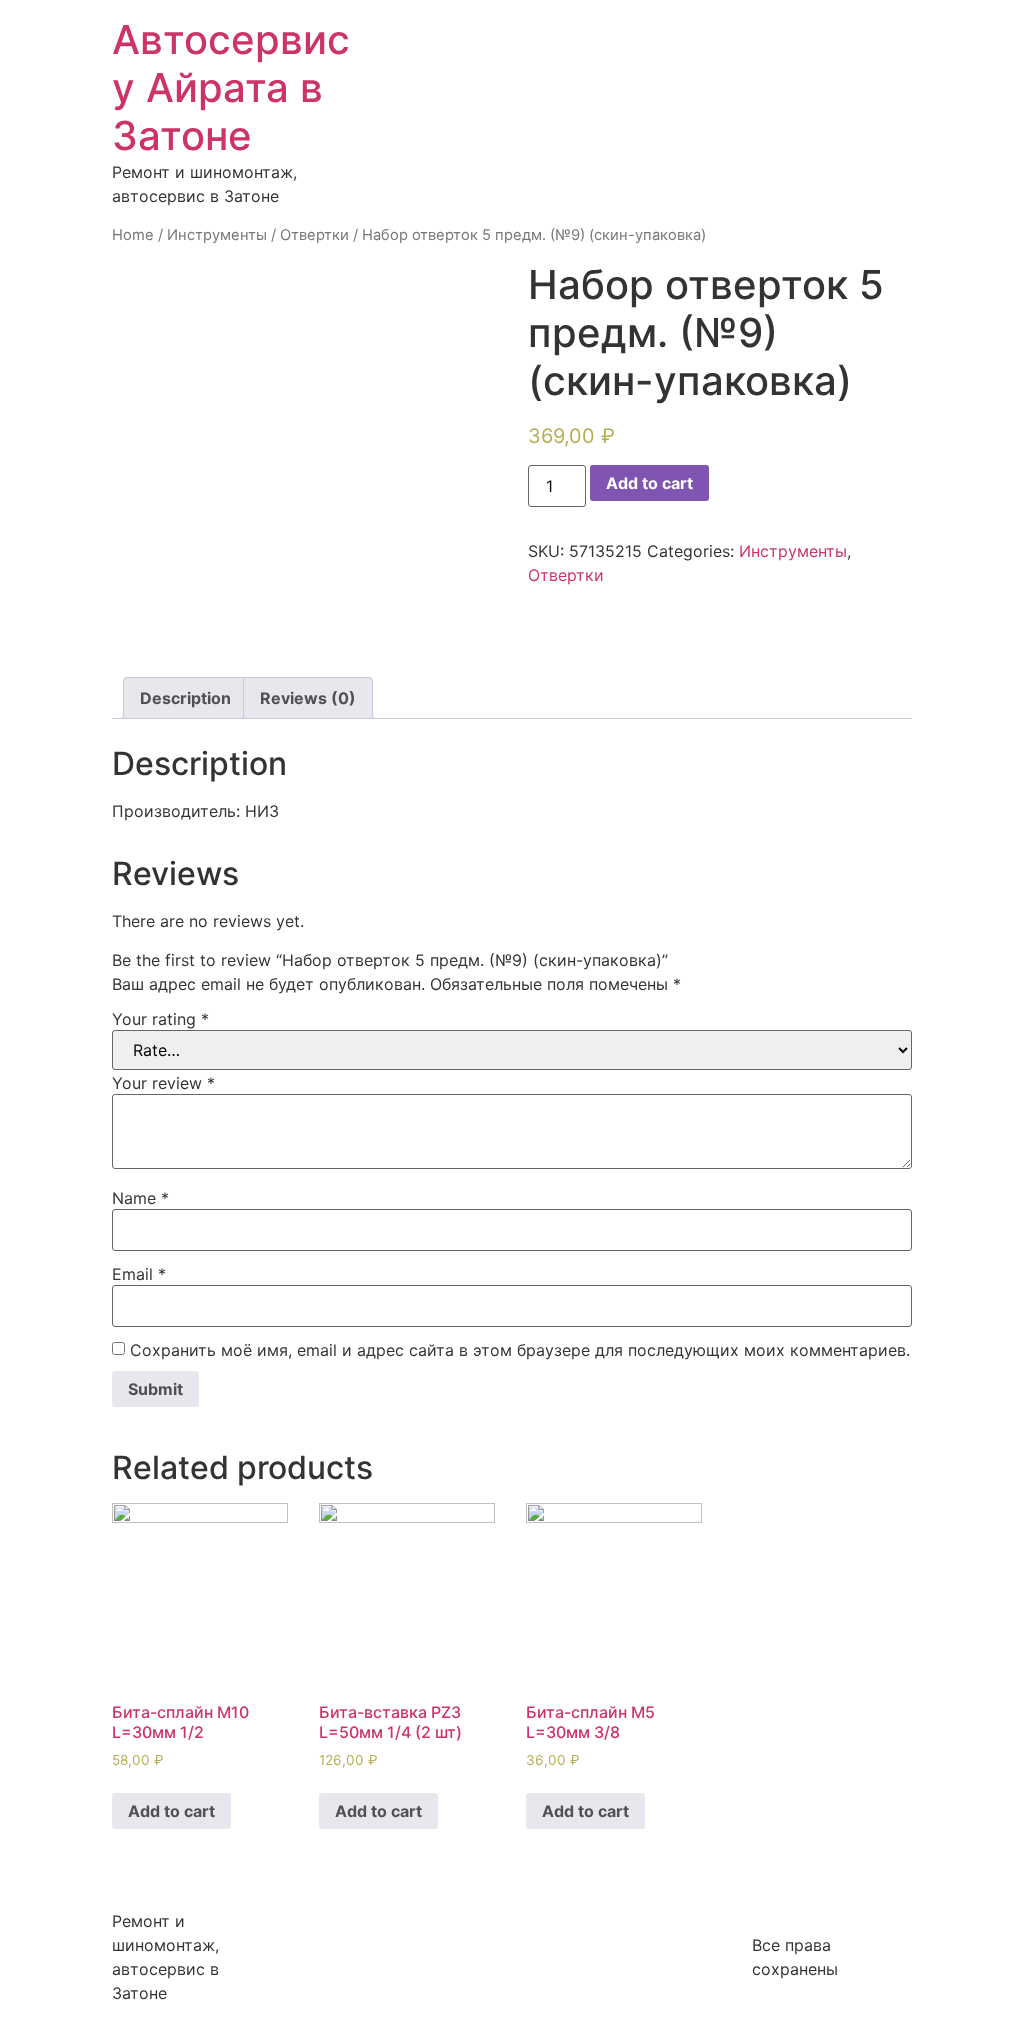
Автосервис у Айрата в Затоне (231, 87)
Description (185, 698)
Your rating (160, 1019)
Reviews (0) (308, 698)
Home (133, 235)
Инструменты (217, 235)
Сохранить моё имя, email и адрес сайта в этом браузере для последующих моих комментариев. (520, 1350)
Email (139, 1274)
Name (140, 1198)
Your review (163, 1083)
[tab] (185, 698)
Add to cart (649, 483)
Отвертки (314, 235)
